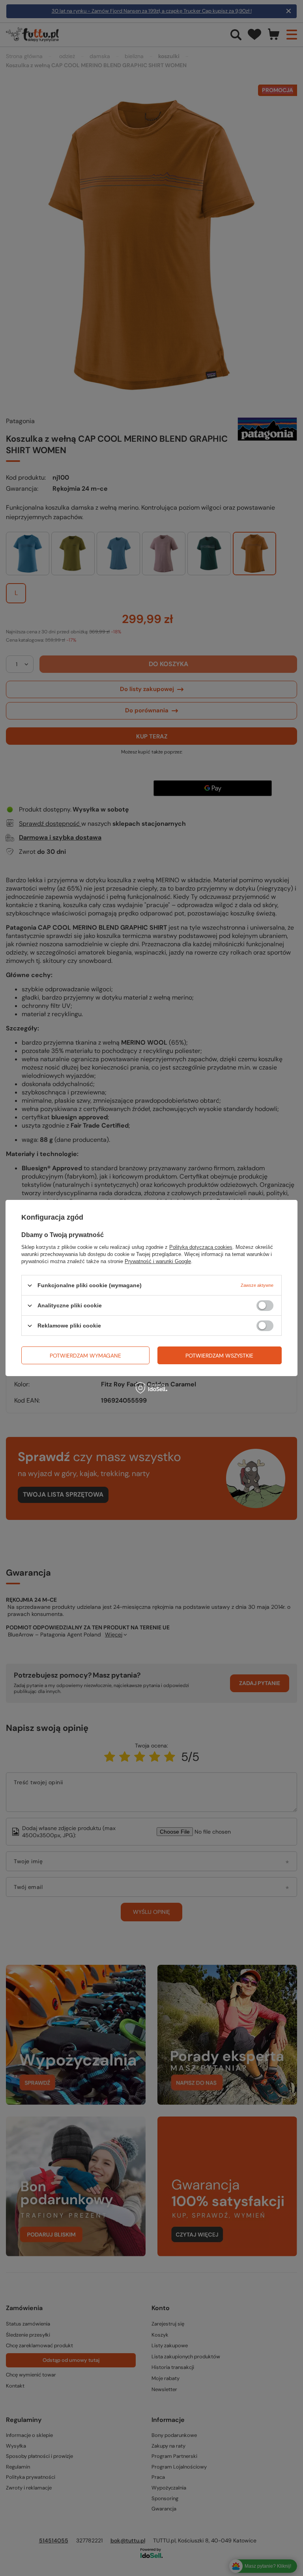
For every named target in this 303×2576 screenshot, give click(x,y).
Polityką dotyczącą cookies (201, 1247)
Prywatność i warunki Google (158, 1261)
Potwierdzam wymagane (85, 1355)
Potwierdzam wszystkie (219, 1355)
